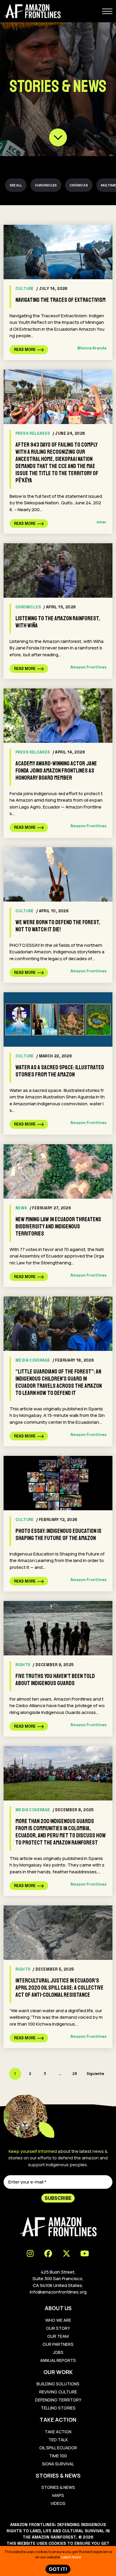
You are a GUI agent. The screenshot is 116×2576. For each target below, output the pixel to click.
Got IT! (58, 2569)
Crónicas (79, 185)
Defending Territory (58, 2400)
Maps (58, 2495)
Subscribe (58, 2198)
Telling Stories (58, 2408)
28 (75, 2074)
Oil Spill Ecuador (58, 2448)
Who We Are (58, 2320)
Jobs (58, 2352)
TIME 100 (58, 2456)
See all (16, 185)
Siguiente (95, 2074)
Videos (58, 2503)
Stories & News (58, 2487)
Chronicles (46, 185)
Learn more (71, 2557)
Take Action (58, 2432)
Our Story (58, 2328)
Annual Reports (58, 2360)
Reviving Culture (58, 2392)
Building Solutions (58, 2384)
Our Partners (58, 2344)
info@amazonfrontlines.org (58, 2292)
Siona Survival (58, 2464)
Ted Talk (58, 2440)
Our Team (58, 2336)
